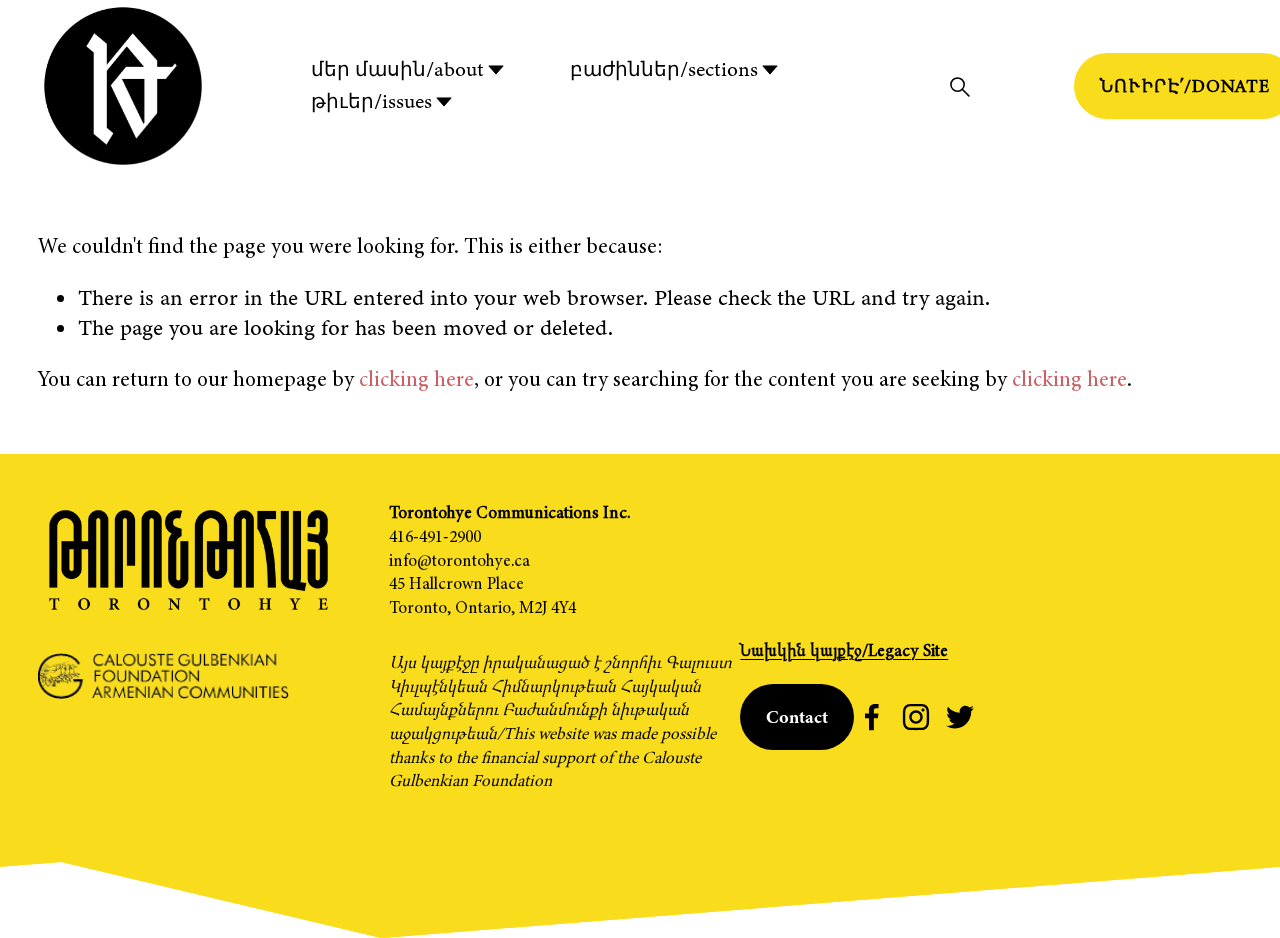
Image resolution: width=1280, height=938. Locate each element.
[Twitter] (960, 717)
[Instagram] (916, 717)
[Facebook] (872, 717)
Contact (797, 717)
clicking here (416, 379)
